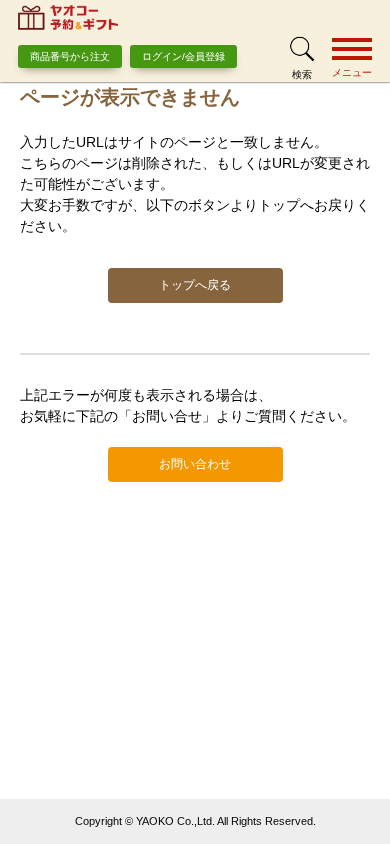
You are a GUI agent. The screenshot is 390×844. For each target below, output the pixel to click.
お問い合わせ (195, 464)
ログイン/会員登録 (183, 56)
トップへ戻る (195, 285)
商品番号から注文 (70, 56)
